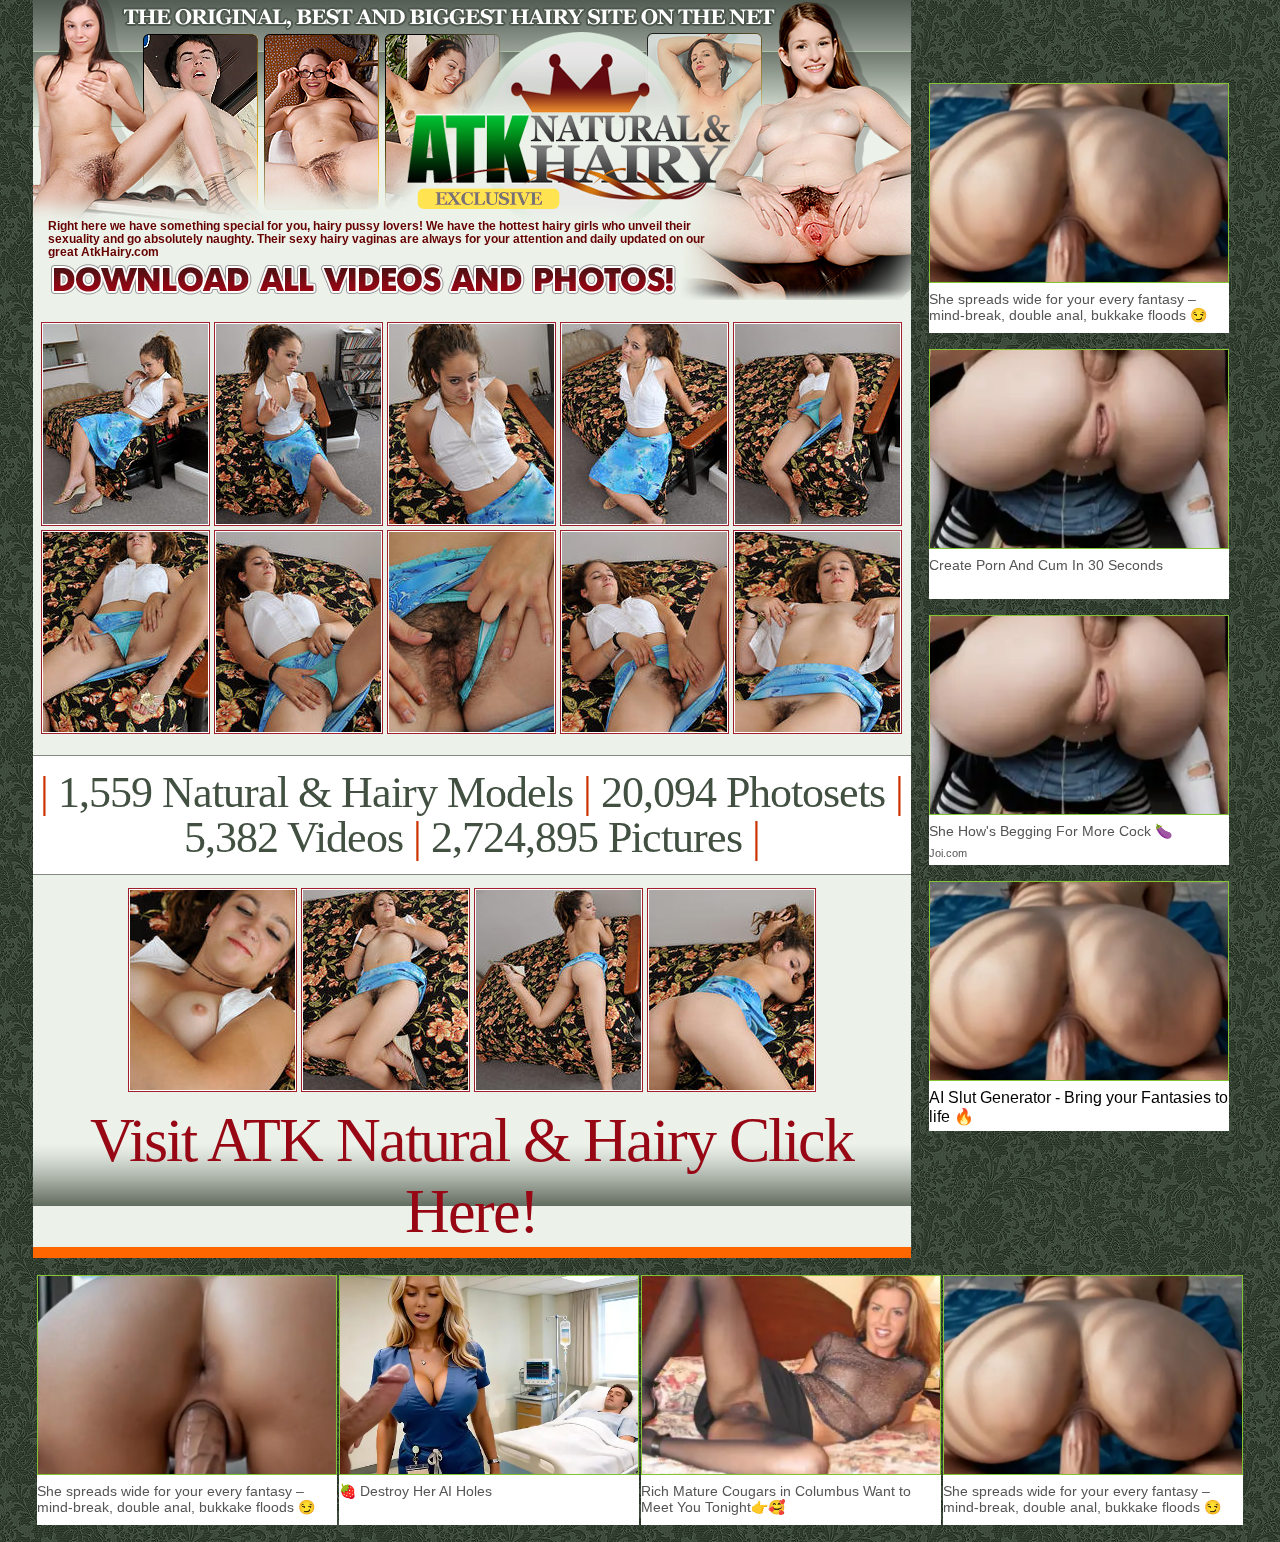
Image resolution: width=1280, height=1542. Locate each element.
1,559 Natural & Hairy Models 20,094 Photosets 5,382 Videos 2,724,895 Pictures (471, 815)
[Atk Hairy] (382, 294)
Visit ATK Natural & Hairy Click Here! (471, 1175)
